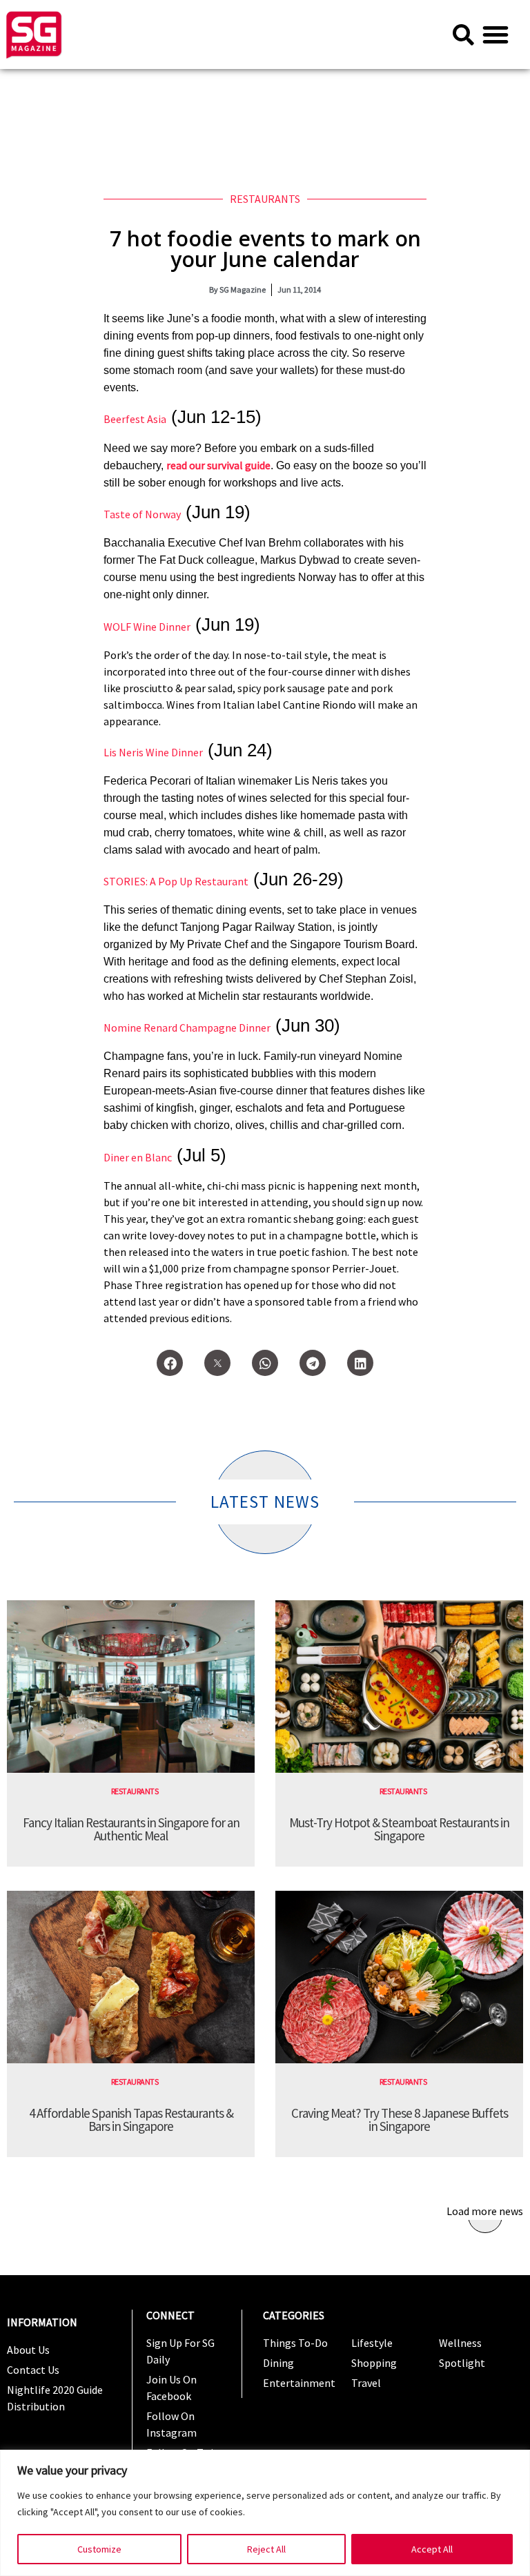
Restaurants (265, 199)
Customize (99, 2549)
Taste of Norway (142, 514)
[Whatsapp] (265, 1363)
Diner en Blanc (138, 1157)
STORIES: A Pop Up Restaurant (176, 881)
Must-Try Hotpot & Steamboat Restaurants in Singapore (399, 1829)
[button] (495, 35)
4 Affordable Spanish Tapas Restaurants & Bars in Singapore (131, 2120)
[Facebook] (170, 1363)
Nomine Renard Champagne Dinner (187, 1028)
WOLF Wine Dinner (147, 627)
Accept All (432, 2549)
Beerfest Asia (135, 419)
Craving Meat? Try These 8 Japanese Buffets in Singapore (400, 2120)
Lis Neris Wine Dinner (153, 752)
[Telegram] (313, 1363)
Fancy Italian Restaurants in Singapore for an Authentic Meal (131, 1829)
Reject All (266, 2549)
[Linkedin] (360, 1363)
